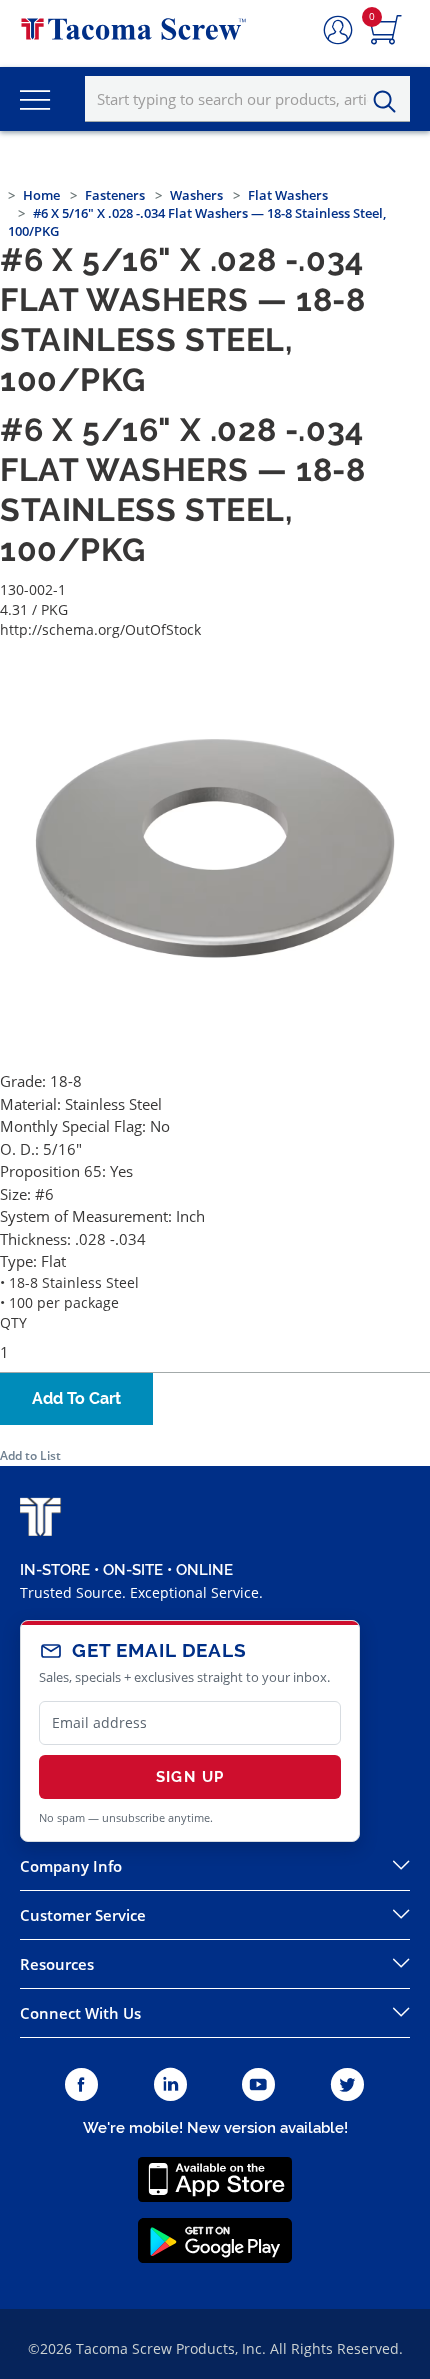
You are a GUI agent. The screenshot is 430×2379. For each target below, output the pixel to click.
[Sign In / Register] (338, 31)
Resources (57, 1964)
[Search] (390, 102)
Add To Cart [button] (76, 1398)
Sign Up (190, 1777)
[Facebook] (81, 2085)
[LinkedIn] (170, 2085)
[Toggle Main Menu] (35, 99)
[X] (348, 2085)
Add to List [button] (30, 1455)
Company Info (71, 1866)
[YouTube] (258, 2085)
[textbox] (247, 99)
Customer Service (83, 1915)
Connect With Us (80, 2013)
